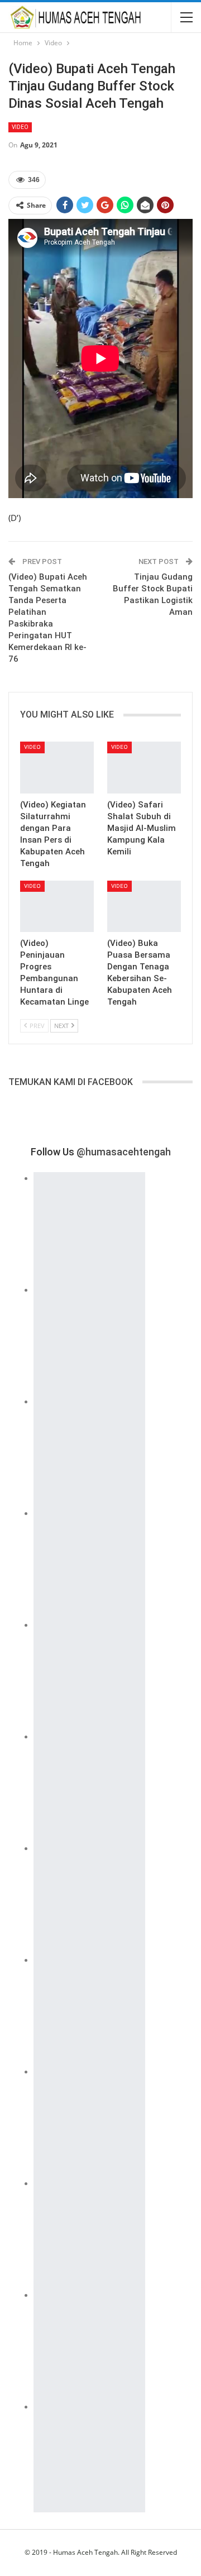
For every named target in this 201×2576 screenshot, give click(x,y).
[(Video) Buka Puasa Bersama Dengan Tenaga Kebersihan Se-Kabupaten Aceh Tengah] (144, 906)
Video (20, 127)
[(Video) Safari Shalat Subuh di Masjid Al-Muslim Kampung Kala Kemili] (144, 767)
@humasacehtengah (124, 1152)
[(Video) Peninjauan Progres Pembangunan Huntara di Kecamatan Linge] (57, 906)
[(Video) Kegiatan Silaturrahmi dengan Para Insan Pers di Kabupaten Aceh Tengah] (57, 767)
